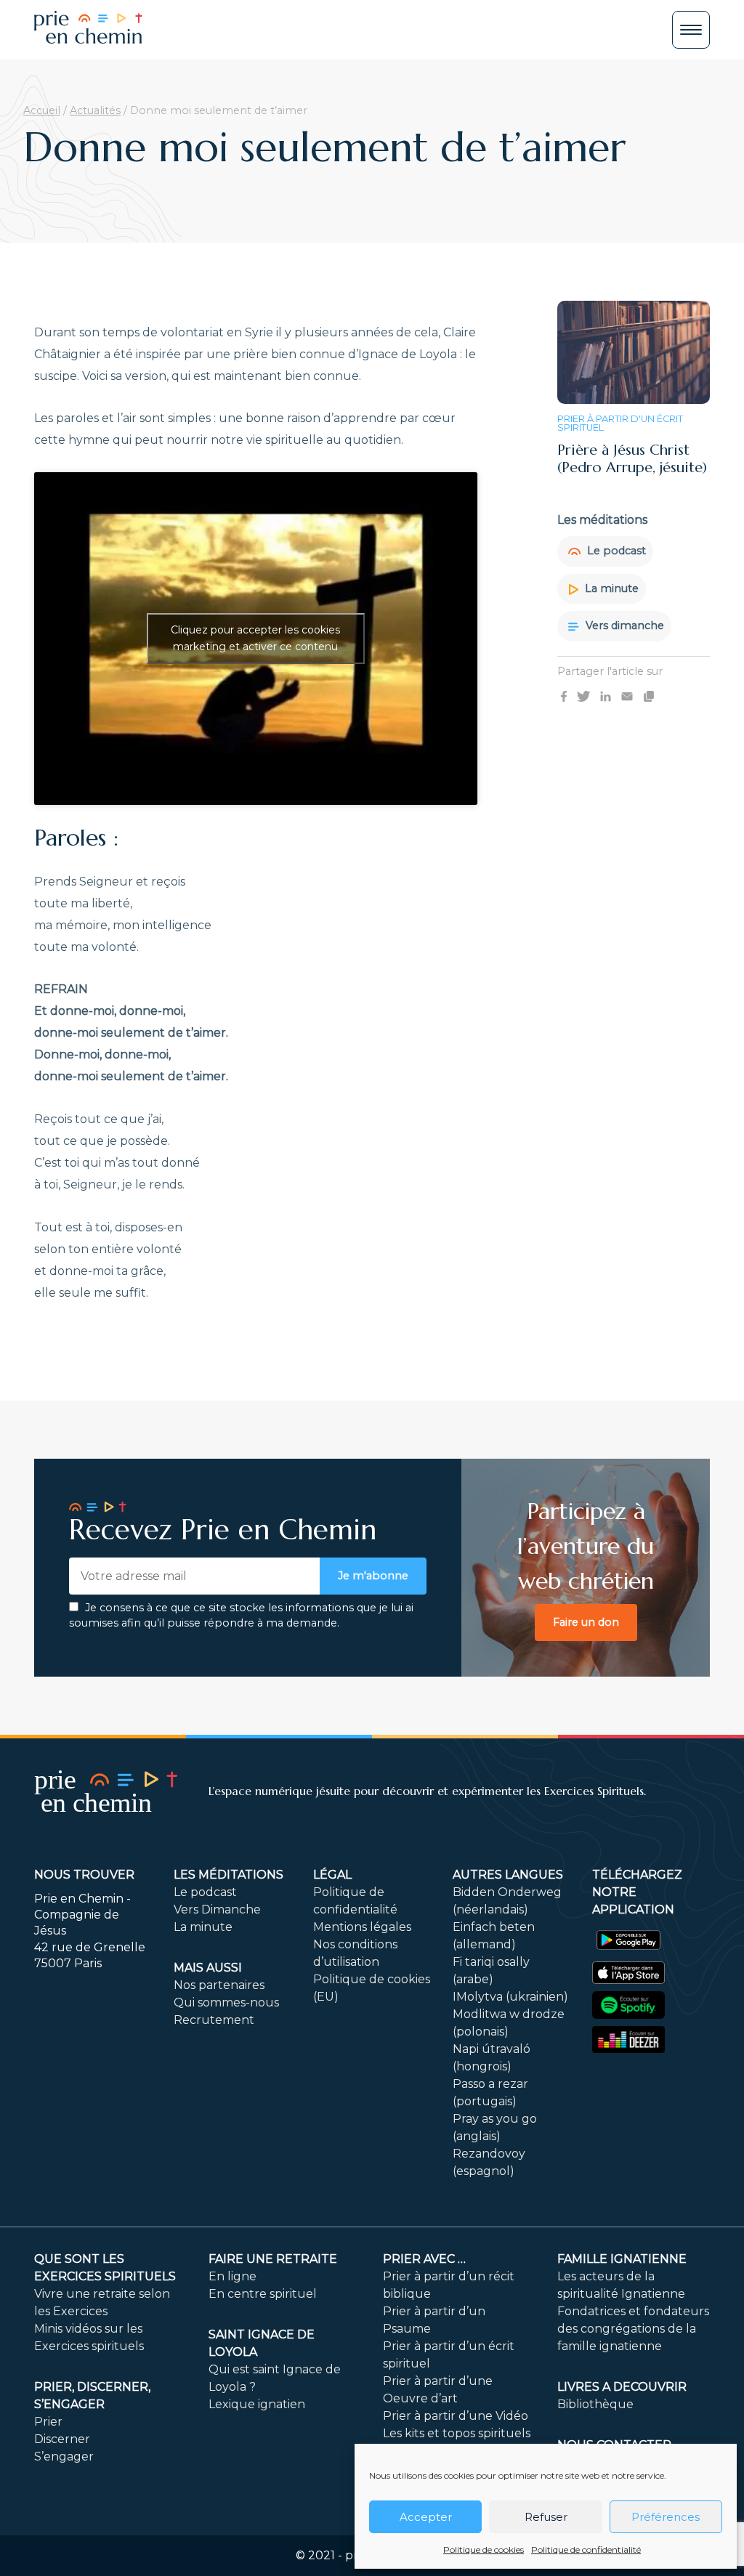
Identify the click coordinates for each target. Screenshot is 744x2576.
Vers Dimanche (217, 1909)
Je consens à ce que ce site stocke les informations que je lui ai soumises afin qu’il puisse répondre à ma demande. (241, 1616)
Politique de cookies (484, 2549)
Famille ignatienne (622, 2259)
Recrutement (214, 2020)
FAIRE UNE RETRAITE (273, 2259)
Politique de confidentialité (586, 2549)
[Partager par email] (627, 696)
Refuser (546, 2517)
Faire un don (586, 1622)
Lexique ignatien (257, 2404)
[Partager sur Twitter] (583, 696)
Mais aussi (208, 1968)
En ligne (232, 2276)
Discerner (62, 2439)
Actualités (95, 110)
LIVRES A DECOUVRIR (622, 2387)
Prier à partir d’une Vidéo (456, 2416)
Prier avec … (424, 2259)
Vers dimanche (623, 625)
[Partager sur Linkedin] (606, 696)
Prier (48, 2422)
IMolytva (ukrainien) (510, 1997)
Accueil (42, 110)
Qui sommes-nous (226, 2002)
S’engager (64, 2456)
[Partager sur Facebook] (564, 696)
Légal (332, 1875)
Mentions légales (362, 1927)
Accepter (426, 2517)
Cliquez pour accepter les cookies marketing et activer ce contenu (255, 638)
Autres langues (508, 1875)
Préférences (666, 2517)
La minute (610, 588)
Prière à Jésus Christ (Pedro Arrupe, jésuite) (632, 459)
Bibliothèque (595, 2404)
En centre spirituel (263, 2294)
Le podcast (615, 551)
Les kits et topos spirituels (457, 2433)
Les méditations (229, 1875)
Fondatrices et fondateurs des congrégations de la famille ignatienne (633, 2329)
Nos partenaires (219, 1985)
